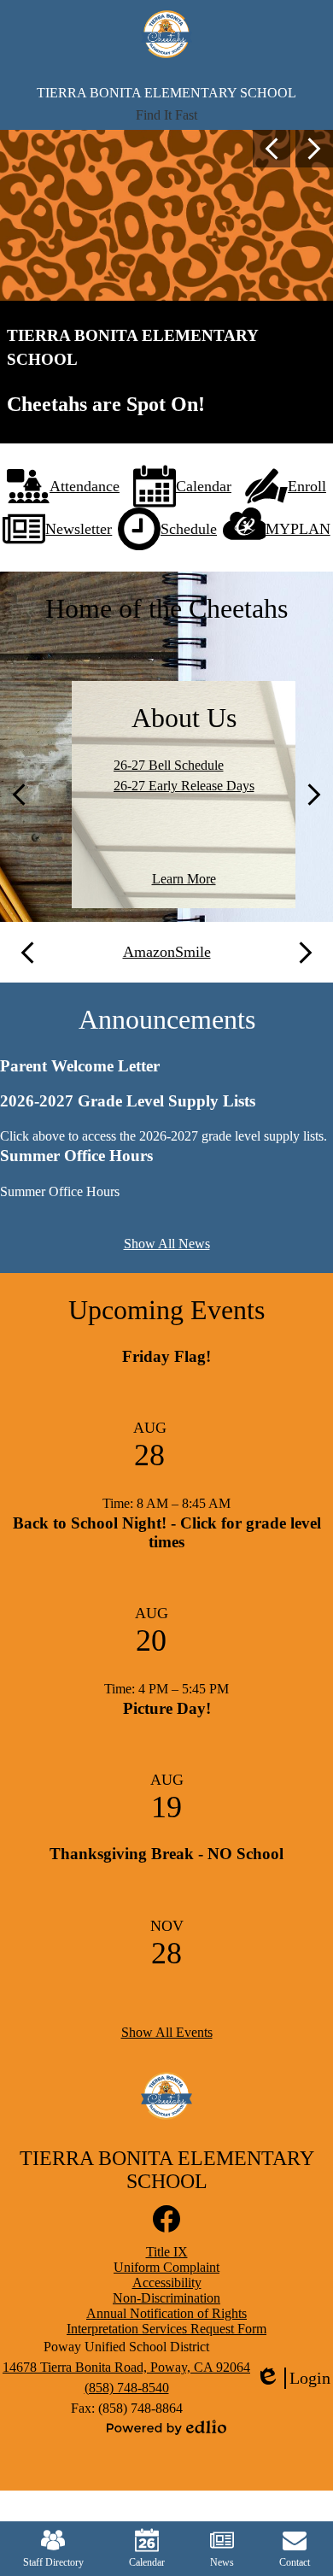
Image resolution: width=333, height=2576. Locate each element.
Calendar (147, 2562)
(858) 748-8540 (127, 2388)
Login (293, 2379)
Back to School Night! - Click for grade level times (167, 1532)
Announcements (167, 1019)
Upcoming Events (166, 1310)
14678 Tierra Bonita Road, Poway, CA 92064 (126, 2367)
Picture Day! (167, 1708)
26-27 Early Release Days (184, 786)
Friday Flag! (166, 1356)
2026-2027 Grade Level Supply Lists (128, 1101)
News (222, 2562)
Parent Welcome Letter (80, 1066)
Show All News (167, 1244)
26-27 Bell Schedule (169, 765)
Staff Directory (53, 2562)
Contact (295, 2562)
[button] (166, 115)
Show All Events (167, 2032)
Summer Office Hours (76, 1156)
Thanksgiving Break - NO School (166, 1854)
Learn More (184, 879)
